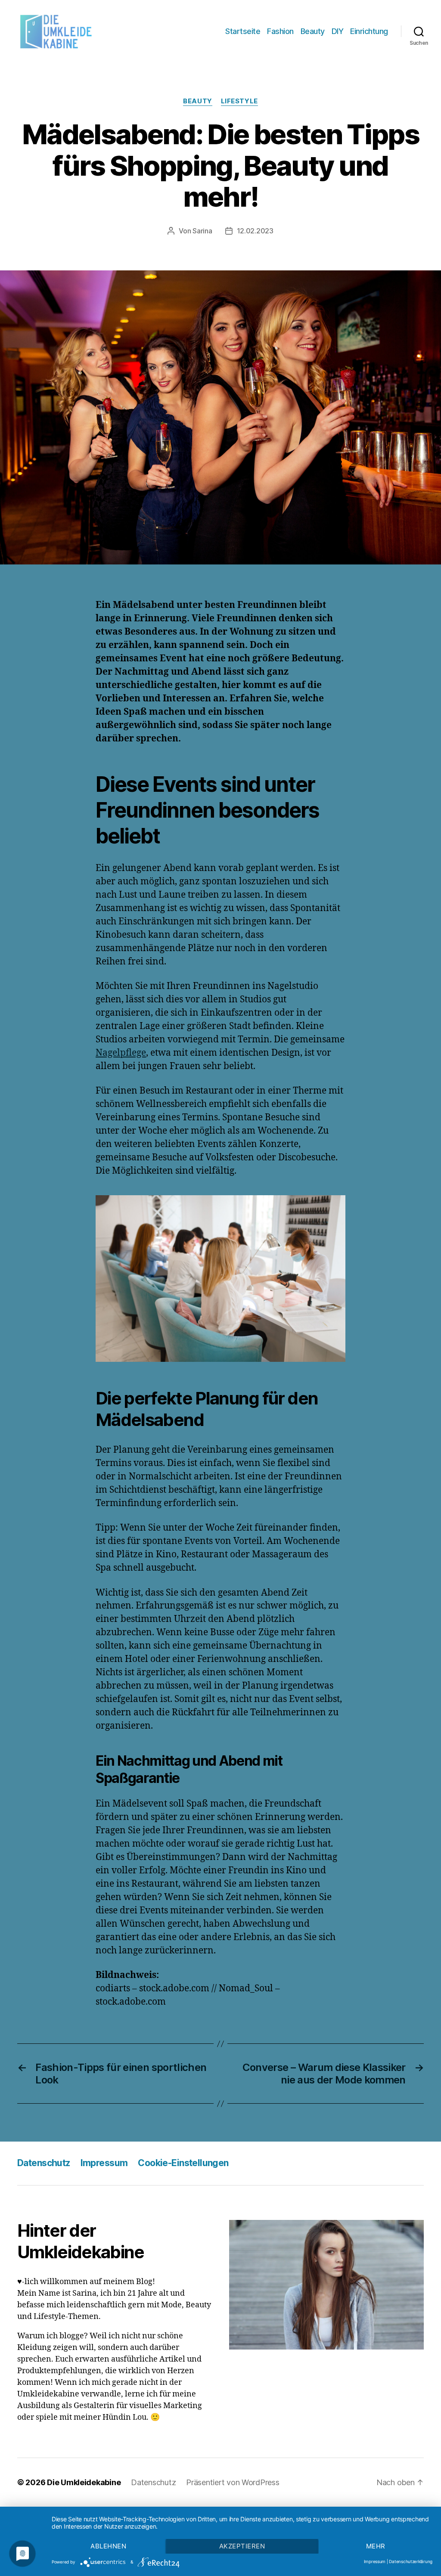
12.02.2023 (255, 231)
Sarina (202, 231)
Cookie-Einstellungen (183, 2163)
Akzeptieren (242, 2546)
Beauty (313, 31)
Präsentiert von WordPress (233, 2482)
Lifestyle (239, 101)
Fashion (280, 31)
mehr (376, 2546)
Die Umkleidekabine (84, 2482)
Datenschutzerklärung (411, 2561)
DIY (338, 31)
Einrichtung (369, 31)
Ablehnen (108, 2546)
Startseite (243, 31)
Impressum (104, 2163)
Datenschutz (44, 2163)
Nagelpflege (121, 1053)
